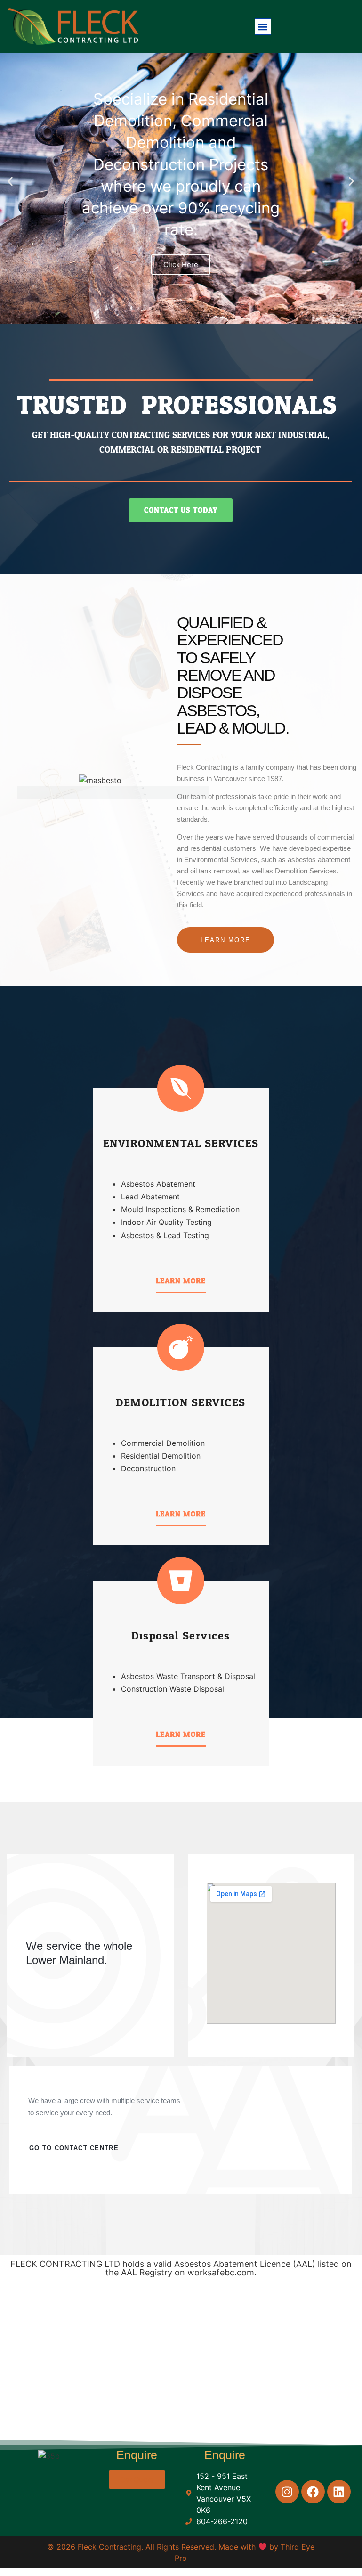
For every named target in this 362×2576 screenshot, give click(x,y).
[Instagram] (287, 2492)
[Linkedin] (339, 2492)
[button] (263, 27)
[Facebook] (313, 2492)
